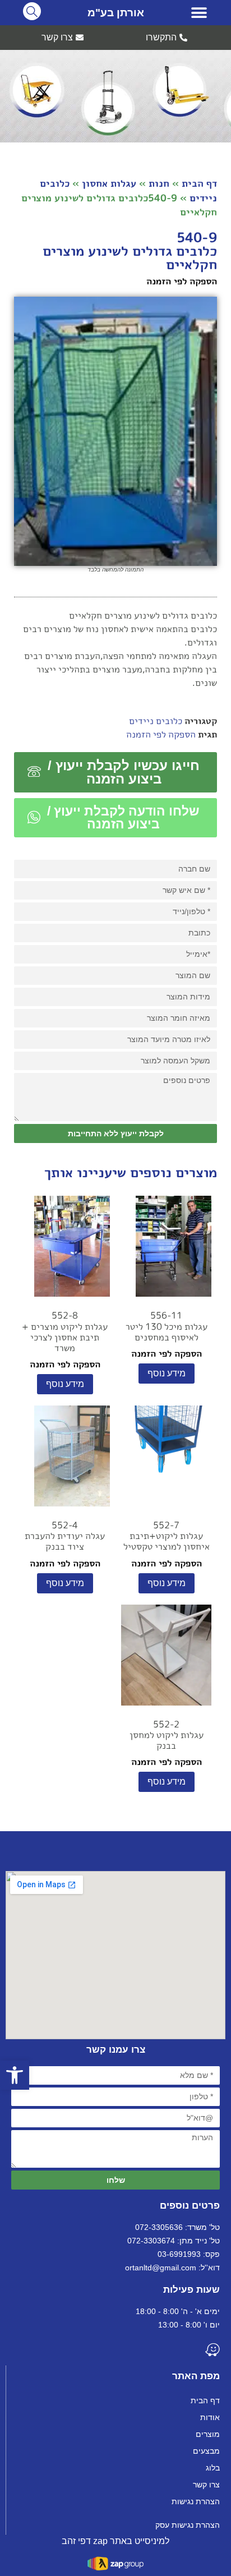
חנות (159, 183)
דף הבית (199, 183)
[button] (199, 13)
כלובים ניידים (156, 721)
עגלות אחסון (109, 183)
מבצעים (206, 2451)
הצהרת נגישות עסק (188, 2525)
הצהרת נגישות (196, 2501)
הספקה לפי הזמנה (161, 734)
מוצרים (208, 2434)
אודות (210, 2417)
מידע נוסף (167, 1373)
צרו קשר (206, 2485)
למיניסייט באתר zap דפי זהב (115, 2541)
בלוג (213, 2468)
